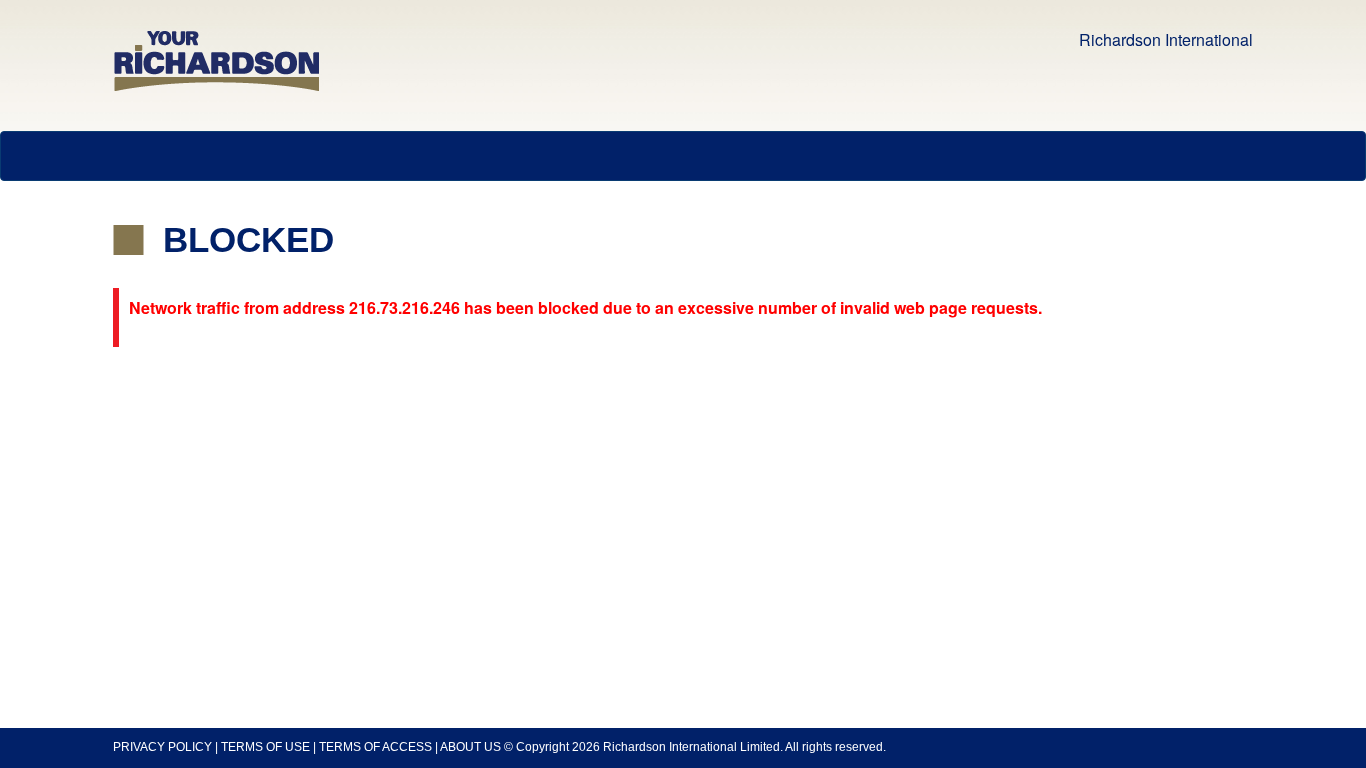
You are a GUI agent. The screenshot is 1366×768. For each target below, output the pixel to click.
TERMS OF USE (265, 747)
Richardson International (1166, 39)
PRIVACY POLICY (162, 747)
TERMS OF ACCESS (375, 747)
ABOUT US (470, 747)
